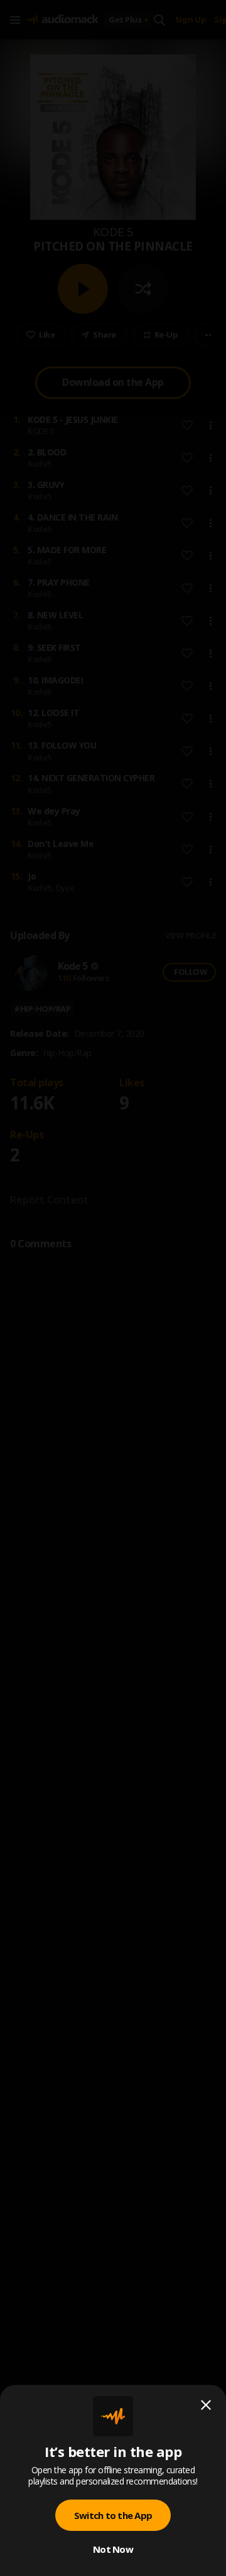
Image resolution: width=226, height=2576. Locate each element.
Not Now (113, 2549)
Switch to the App (113, 2515)
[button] (113, 1288)
